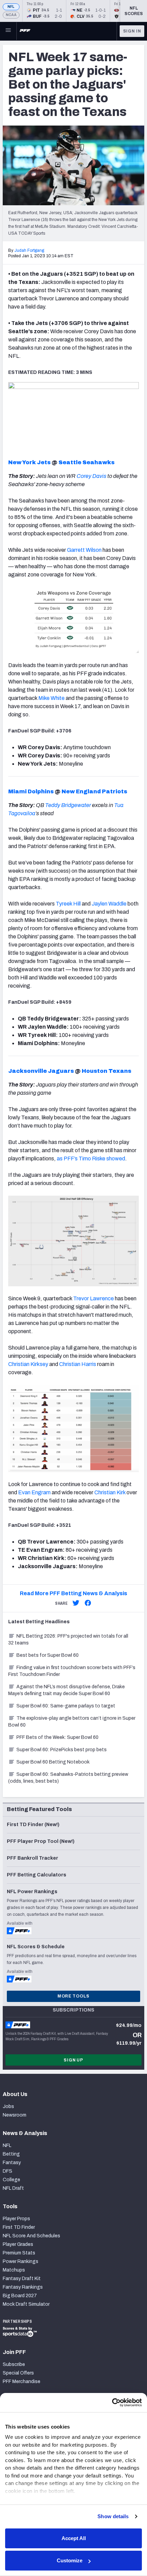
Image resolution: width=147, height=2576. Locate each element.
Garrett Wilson (84, 550)
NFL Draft (13, 2188)
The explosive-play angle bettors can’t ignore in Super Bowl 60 (72, 1722)
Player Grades (18, 2244)
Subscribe (14, 2364)
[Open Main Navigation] (8, 31)
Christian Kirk (110, 1492)
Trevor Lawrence (93, 1298)
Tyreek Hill (68, 904)
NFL (11, 7)
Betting (11, 2154)
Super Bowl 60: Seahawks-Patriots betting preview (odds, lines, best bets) (68, 1778)
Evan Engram (34, 1492)
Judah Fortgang (29, 250)
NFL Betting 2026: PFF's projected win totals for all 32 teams (68, 1640)
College (11, 2180)
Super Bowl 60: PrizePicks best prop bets (62, 1750)
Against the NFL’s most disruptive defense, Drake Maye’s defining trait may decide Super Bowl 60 (66, 1690)
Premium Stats (19, 2253)
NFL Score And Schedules (31, 2236)
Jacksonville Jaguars (41, 1071)
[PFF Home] (25, 31)
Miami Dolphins (31, 791)
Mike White (51, 698)
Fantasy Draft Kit (22, 2279)
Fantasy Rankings (23, 2287)
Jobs (8, 2106)
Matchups (14, 2270)
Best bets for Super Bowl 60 (48, 1655)
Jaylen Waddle (109, 904)
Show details (113, 2516)
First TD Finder (19, 2227)
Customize (70, 2560)
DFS (8, 2171)
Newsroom (15, 2115)
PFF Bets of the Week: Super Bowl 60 (57, 1737)
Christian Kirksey (28, 1364)
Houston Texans (106, 1071)
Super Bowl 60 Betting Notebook (53, 1762)
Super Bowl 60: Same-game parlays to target (66, 1706)
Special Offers (18, 2373)
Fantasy (12, 2163)
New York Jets (29, 462)
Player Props (16, 2219)
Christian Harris (78, 1364)
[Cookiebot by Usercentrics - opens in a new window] (112, 2403)
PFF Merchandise (22, 2382)
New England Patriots (94, 791)
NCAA (11, 15)
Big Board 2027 (20, 2296)
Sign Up (73, 2060)
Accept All (74, 2538)
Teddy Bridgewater (68, 805)
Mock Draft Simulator (26, 2304)
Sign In (132, 31)
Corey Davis (91, 476)
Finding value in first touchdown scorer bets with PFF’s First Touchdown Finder (72, 1671)
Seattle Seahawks (86, 462)
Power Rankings (21, 2261)
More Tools (73, 1996)
